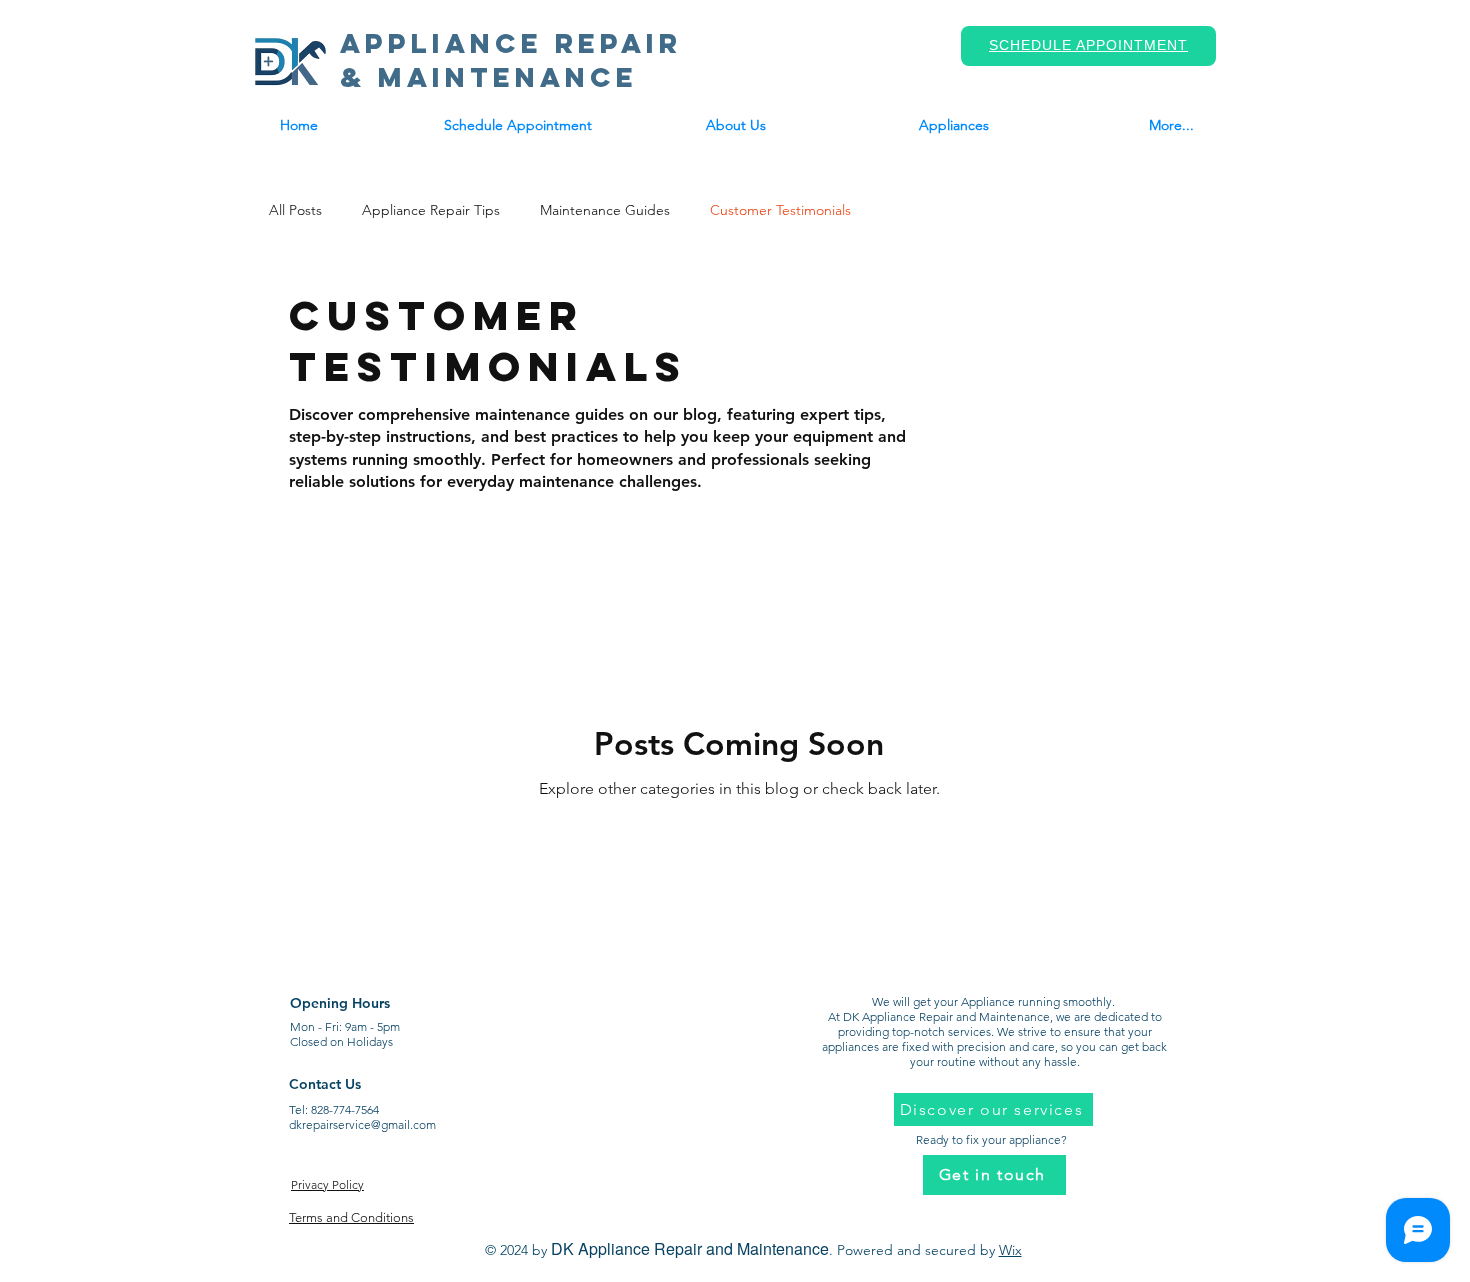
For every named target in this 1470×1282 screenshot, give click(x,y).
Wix (1010, 1250)
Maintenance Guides (605, 210)
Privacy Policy (327, 1184)
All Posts (295, 210)
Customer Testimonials (780, 210)
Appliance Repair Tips (431, 210)
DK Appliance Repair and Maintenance (690, 1248)
